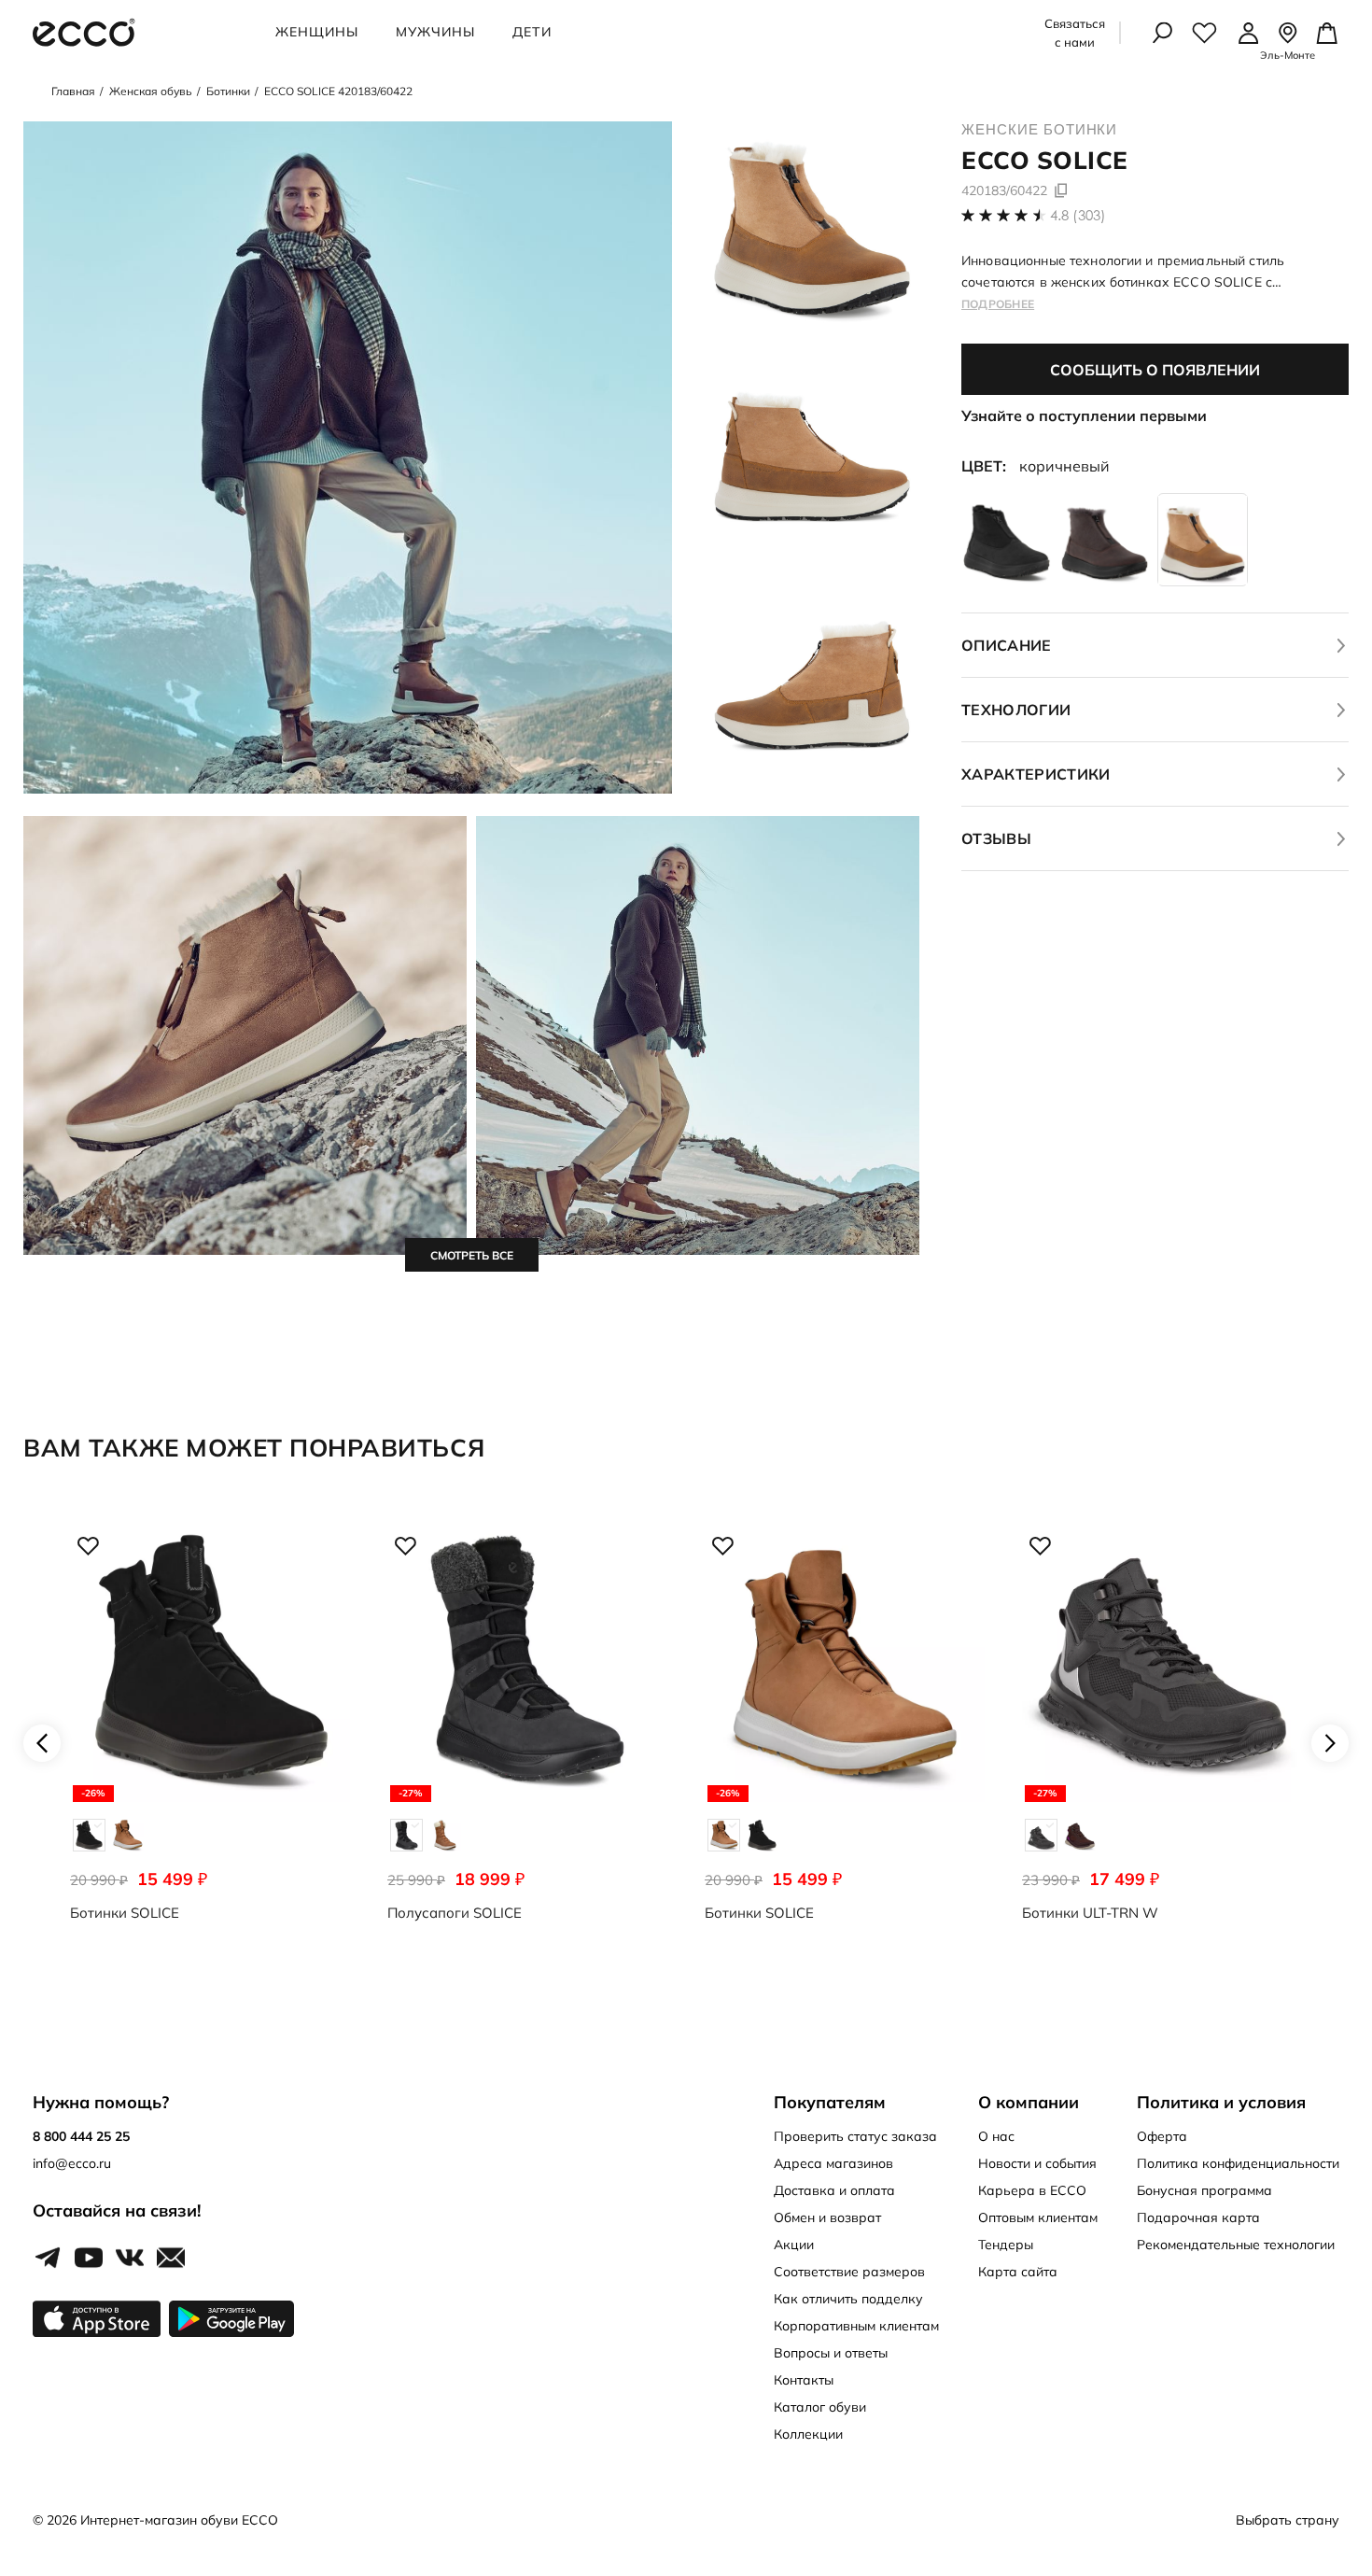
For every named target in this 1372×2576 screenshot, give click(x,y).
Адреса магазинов (833, 2163)
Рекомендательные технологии (1236, 2245)
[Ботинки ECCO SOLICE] (210, 1743)
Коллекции (808, 2434)
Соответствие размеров (849, 2272)
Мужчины (435, 32)
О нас (996, 2136)
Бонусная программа (1204, 2190)
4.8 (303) (1078, 215)
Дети (532, 32)
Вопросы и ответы (831, 2353)
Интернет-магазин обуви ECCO (179, 2520)
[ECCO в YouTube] (89, 2259)
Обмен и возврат (827, 2217)
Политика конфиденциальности (1238, 2163)
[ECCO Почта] (171, 2259)
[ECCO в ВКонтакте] (130, 2259)
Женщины (317, 32)
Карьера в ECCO (1032, 2190)
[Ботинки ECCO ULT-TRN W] (1162, 1743)
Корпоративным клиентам (856, 2326)
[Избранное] (1204, 33)
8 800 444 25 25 (81, 2136)
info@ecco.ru (72, 2163)
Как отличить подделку (848, 2299)
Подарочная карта (1198, 2217)
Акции (794, 2245)
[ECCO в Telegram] (48, 2259)
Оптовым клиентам (1038, 2217)
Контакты (804, 2380)
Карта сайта (1018, 2272)
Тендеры (1006, 2245)
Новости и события (1037, 2163)
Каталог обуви (820, 2407)
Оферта (1162, 2136)
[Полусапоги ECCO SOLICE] (527, 1743)
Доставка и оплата (834, 2190)
